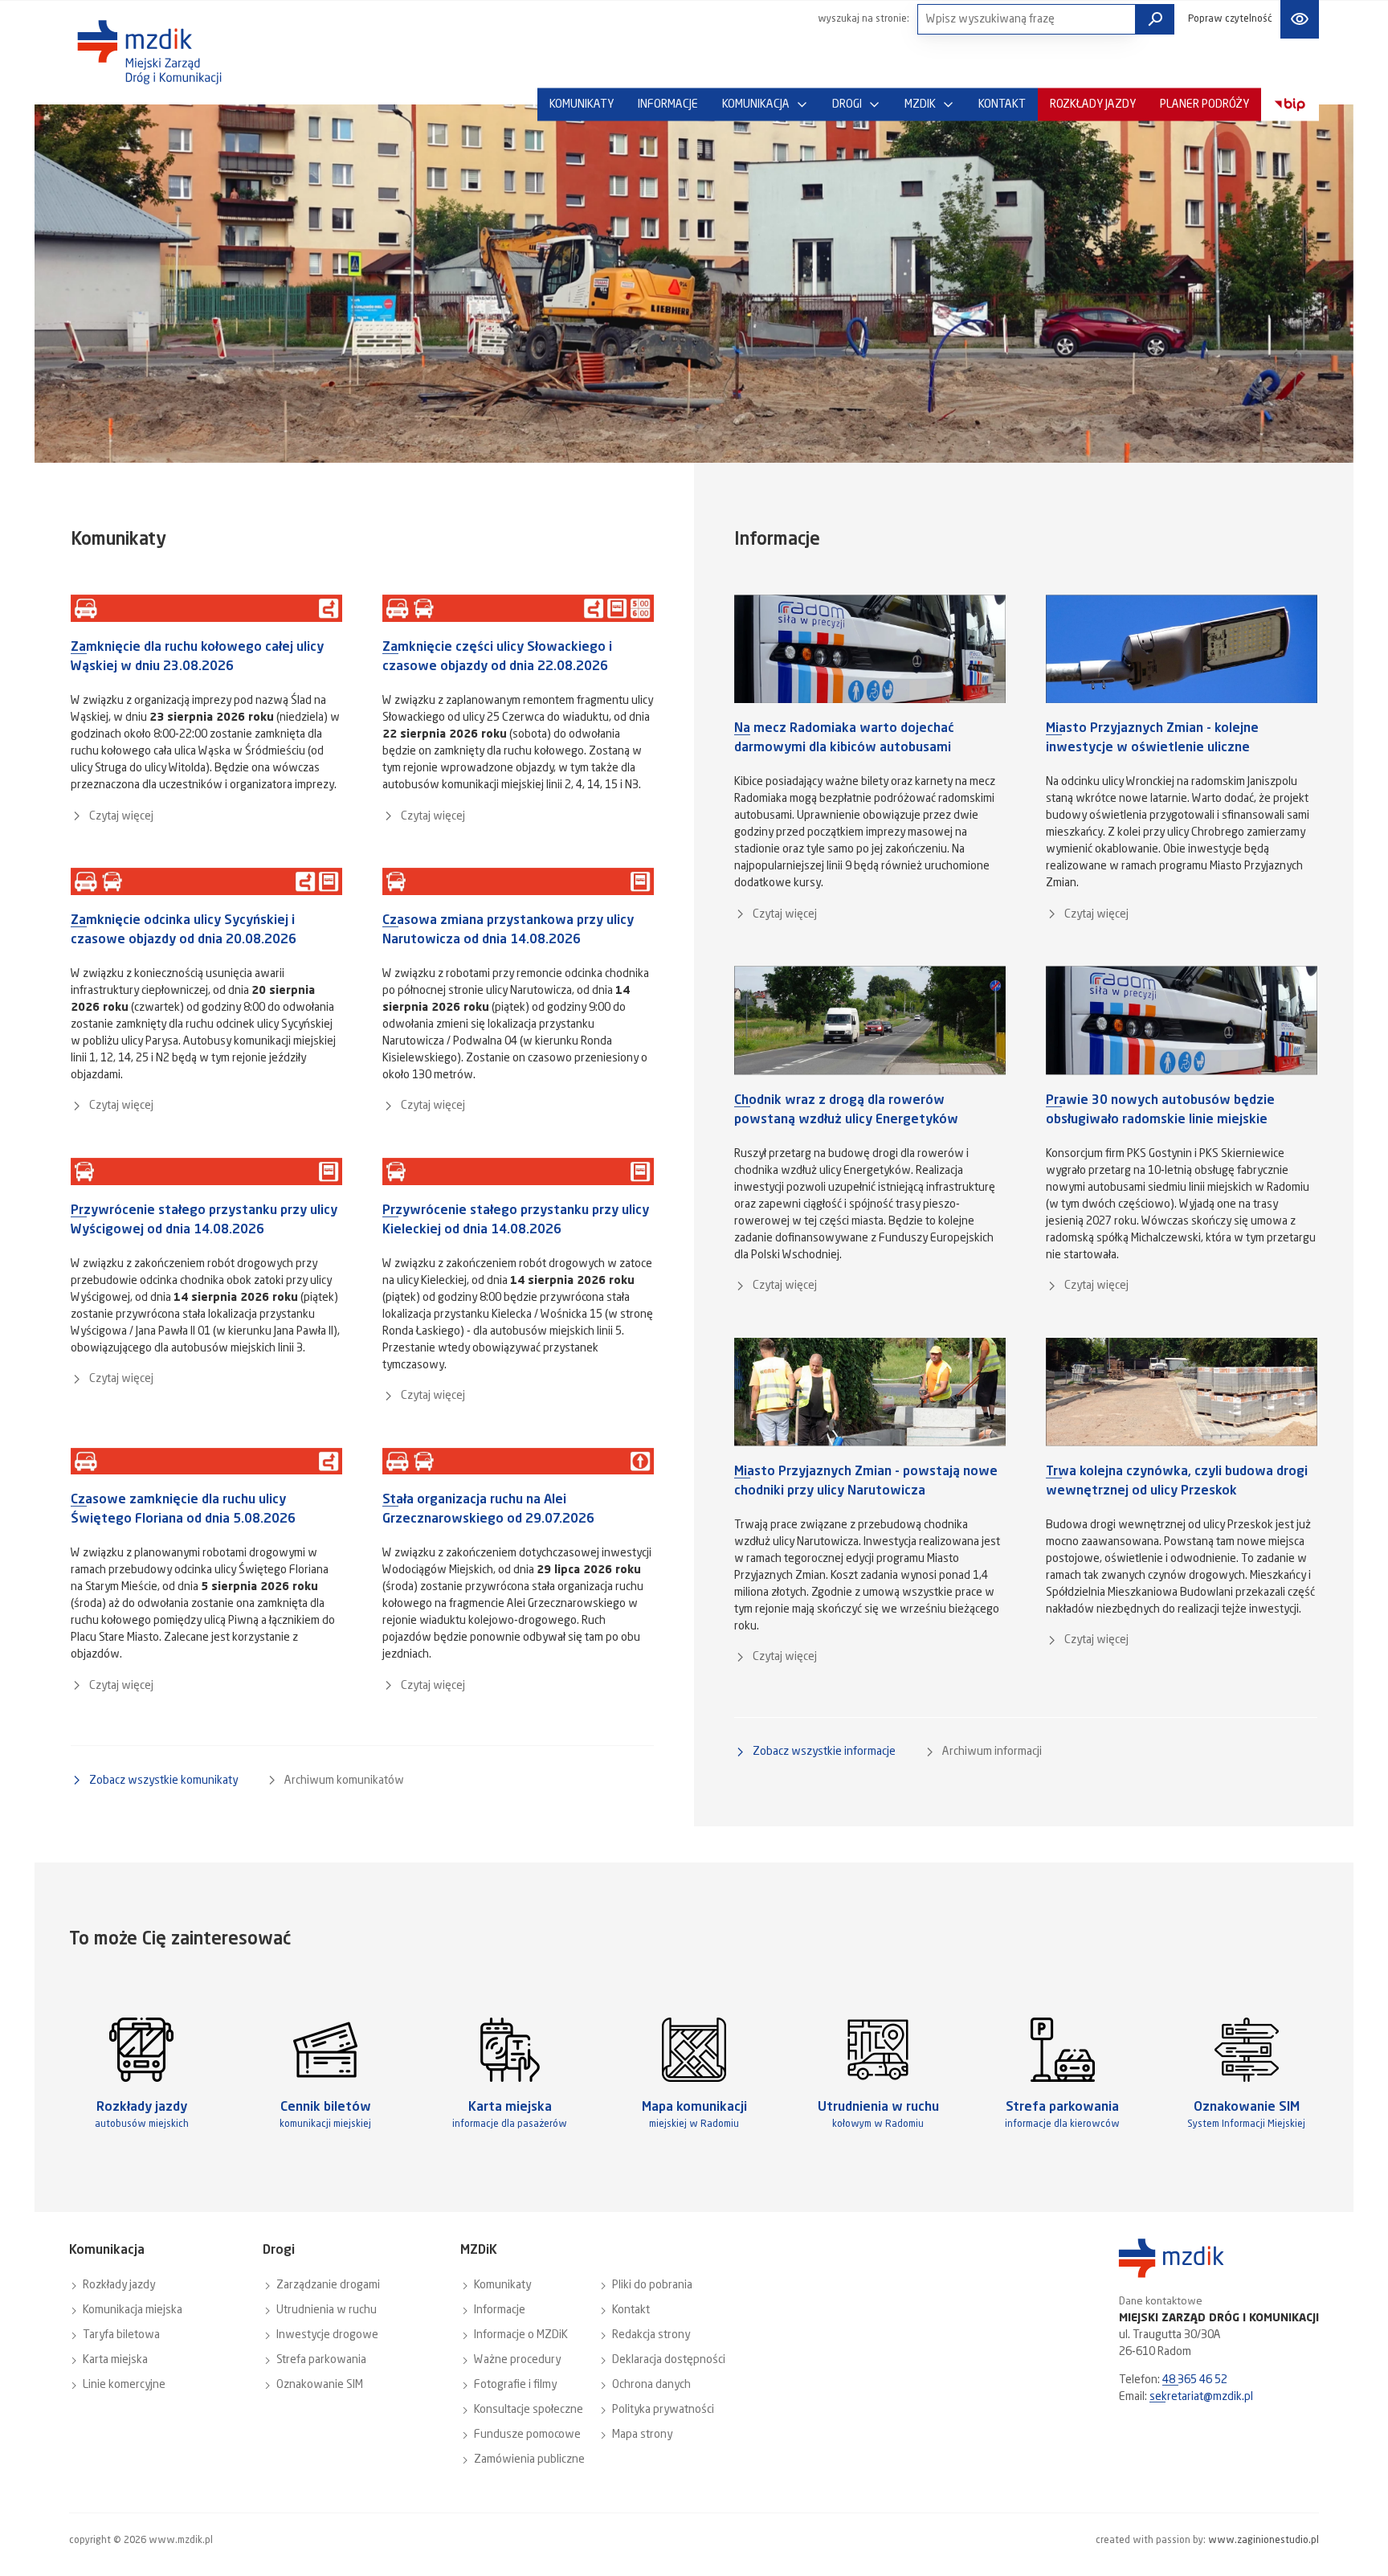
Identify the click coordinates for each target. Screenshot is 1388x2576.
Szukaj (1155, 19)
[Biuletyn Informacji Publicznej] (1290, 105)
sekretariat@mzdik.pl (1201, 2397)
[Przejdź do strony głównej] (149, 52)
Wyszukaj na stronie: (863, 19)
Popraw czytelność (1230, 19)
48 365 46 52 (1195, 2380)
